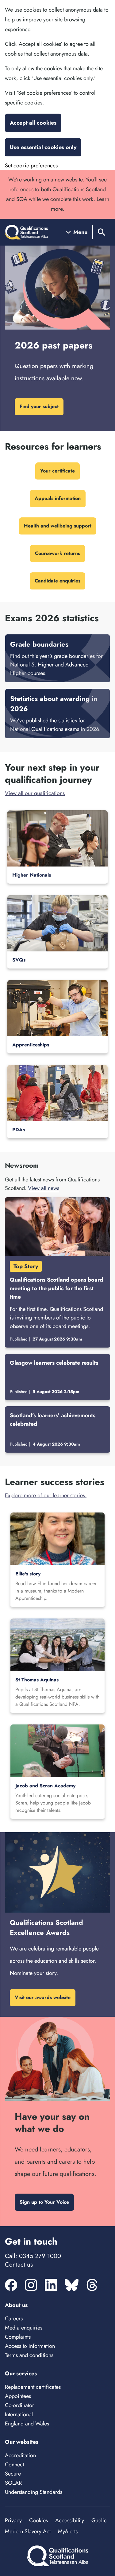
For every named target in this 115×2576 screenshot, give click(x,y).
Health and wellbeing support (58, 526)
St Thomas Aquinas (37, 1680)
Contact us (19, 2265)
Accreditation (20, 2455)
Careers (14, 2319)
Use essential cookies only (43, 147)
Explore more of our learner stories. (46, 1495)
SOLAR (13, 2483)
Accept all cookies (33, 123)
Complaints (18, 2337)
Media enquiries (24, 2328)
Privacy (13, 2520)
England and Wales (27, 2424)
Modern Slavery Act (28, 2531)
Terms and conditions (29, 2355)
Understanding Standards (34, 2492)
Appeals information (58, 498)
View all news (44, 1188)
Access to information (30, 2346)
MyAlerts (68, 2531)
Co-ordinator (19, 2405)
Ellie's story (28, 1574)
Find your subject (39, 406)
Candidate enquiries (57, 581)
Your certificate (57, 471)
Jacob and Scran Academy (45, 1786)
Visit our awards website (43, 1997)
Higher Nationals (32, 875)
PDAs (19, 1130)
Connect (14, 2465)
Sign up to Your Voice (44, 2202)
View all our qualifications (35, 793)
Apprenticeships (31, 1045)
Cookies (38, 2520)
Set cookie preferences (31, 166)
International (19, 2414)
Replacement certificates (33, 2387)
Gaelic (99, 2520)
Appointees (18, 2396)
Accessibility (70, 2520)
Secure (13, 2474)
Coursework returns (57, 553)
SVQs (19, 960)
